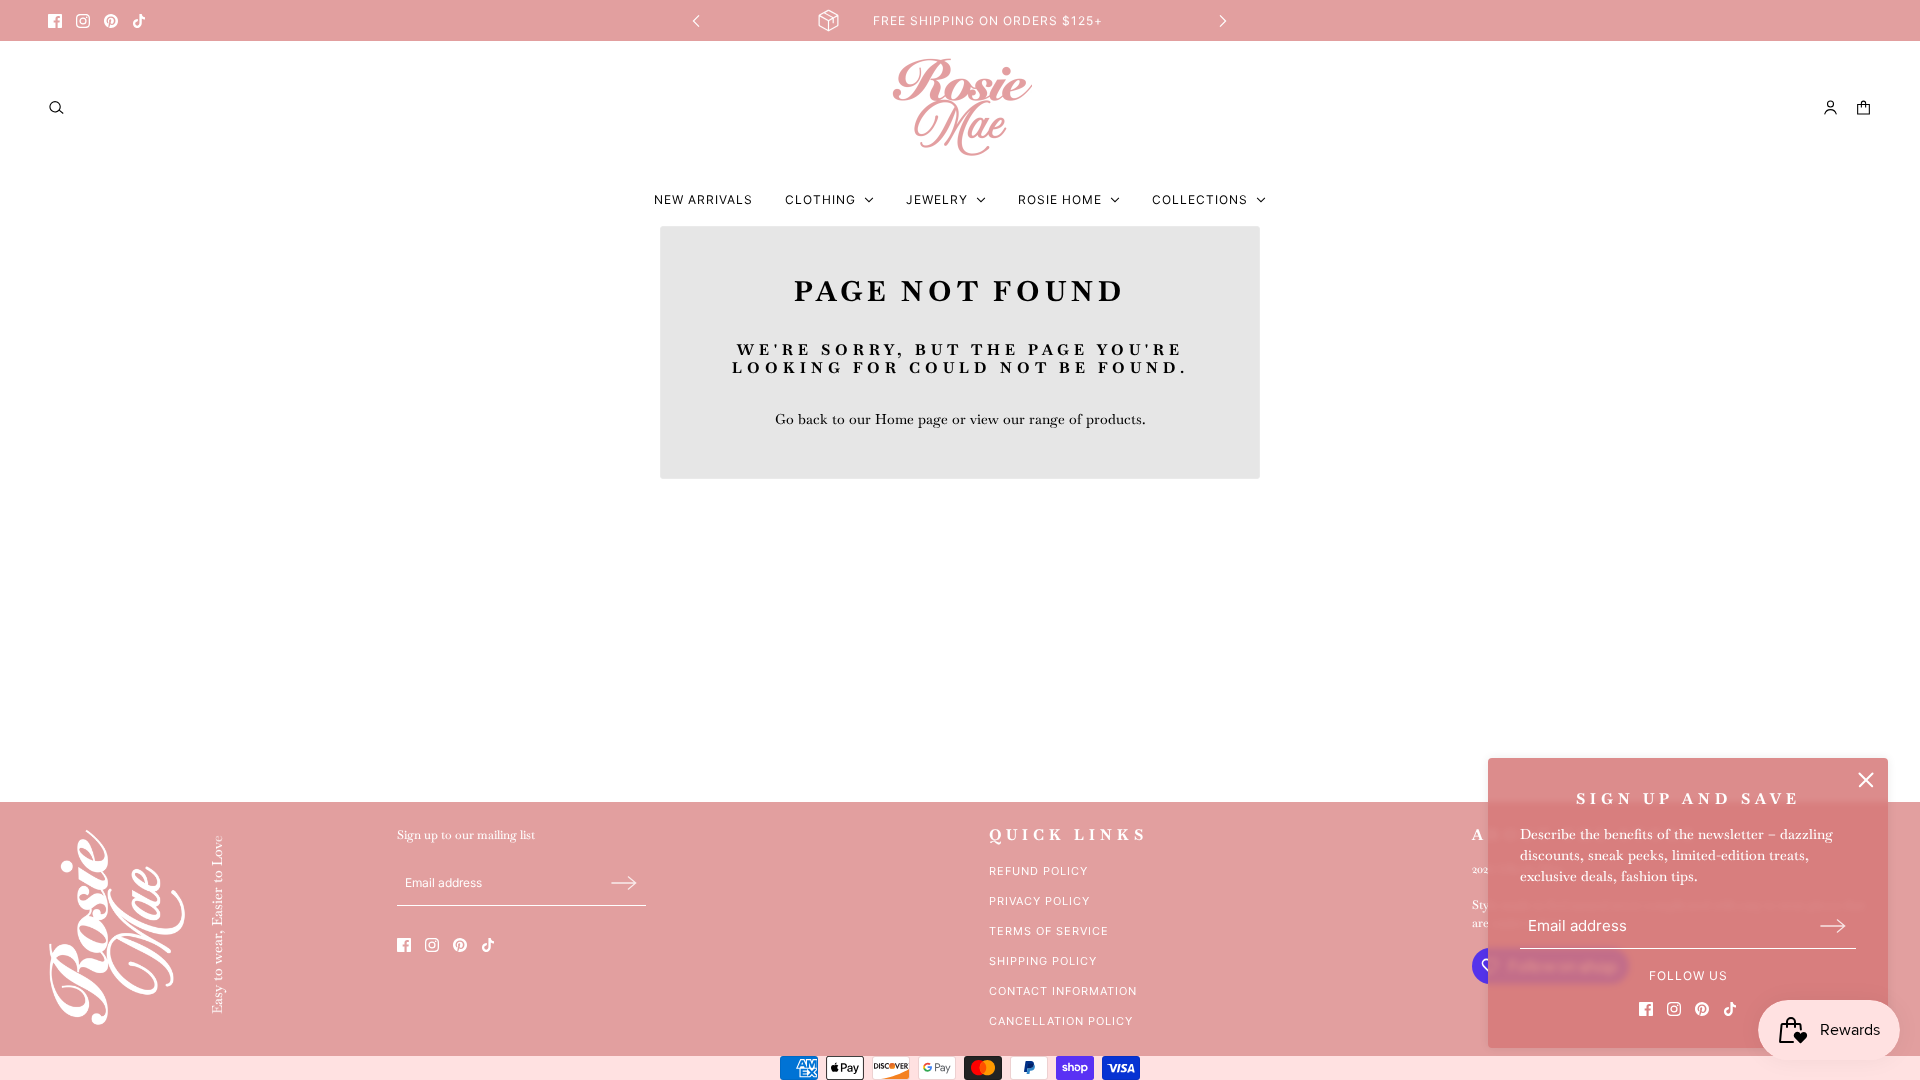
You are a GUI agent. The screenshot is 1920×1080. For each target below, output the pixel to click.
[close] (1866, 780)
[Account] (1830, 107)
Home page (911, 419)
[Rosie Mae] (960, 107)
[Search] (56, 107)
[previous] (696, 20)
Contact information (1063, 991)
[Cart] (1863, 107)
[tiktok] (139, 21)
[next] (1223, 20)
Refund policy (1038, 871)
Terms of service (1049, 931)
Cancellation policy (1061, 1021)
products (1114, 419)
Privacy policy (1039, 901)
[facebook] (55, 21)
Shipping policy (1043, 961)
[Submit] (1833, 925)
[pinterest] (111, 21)
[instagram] (83, 21)
